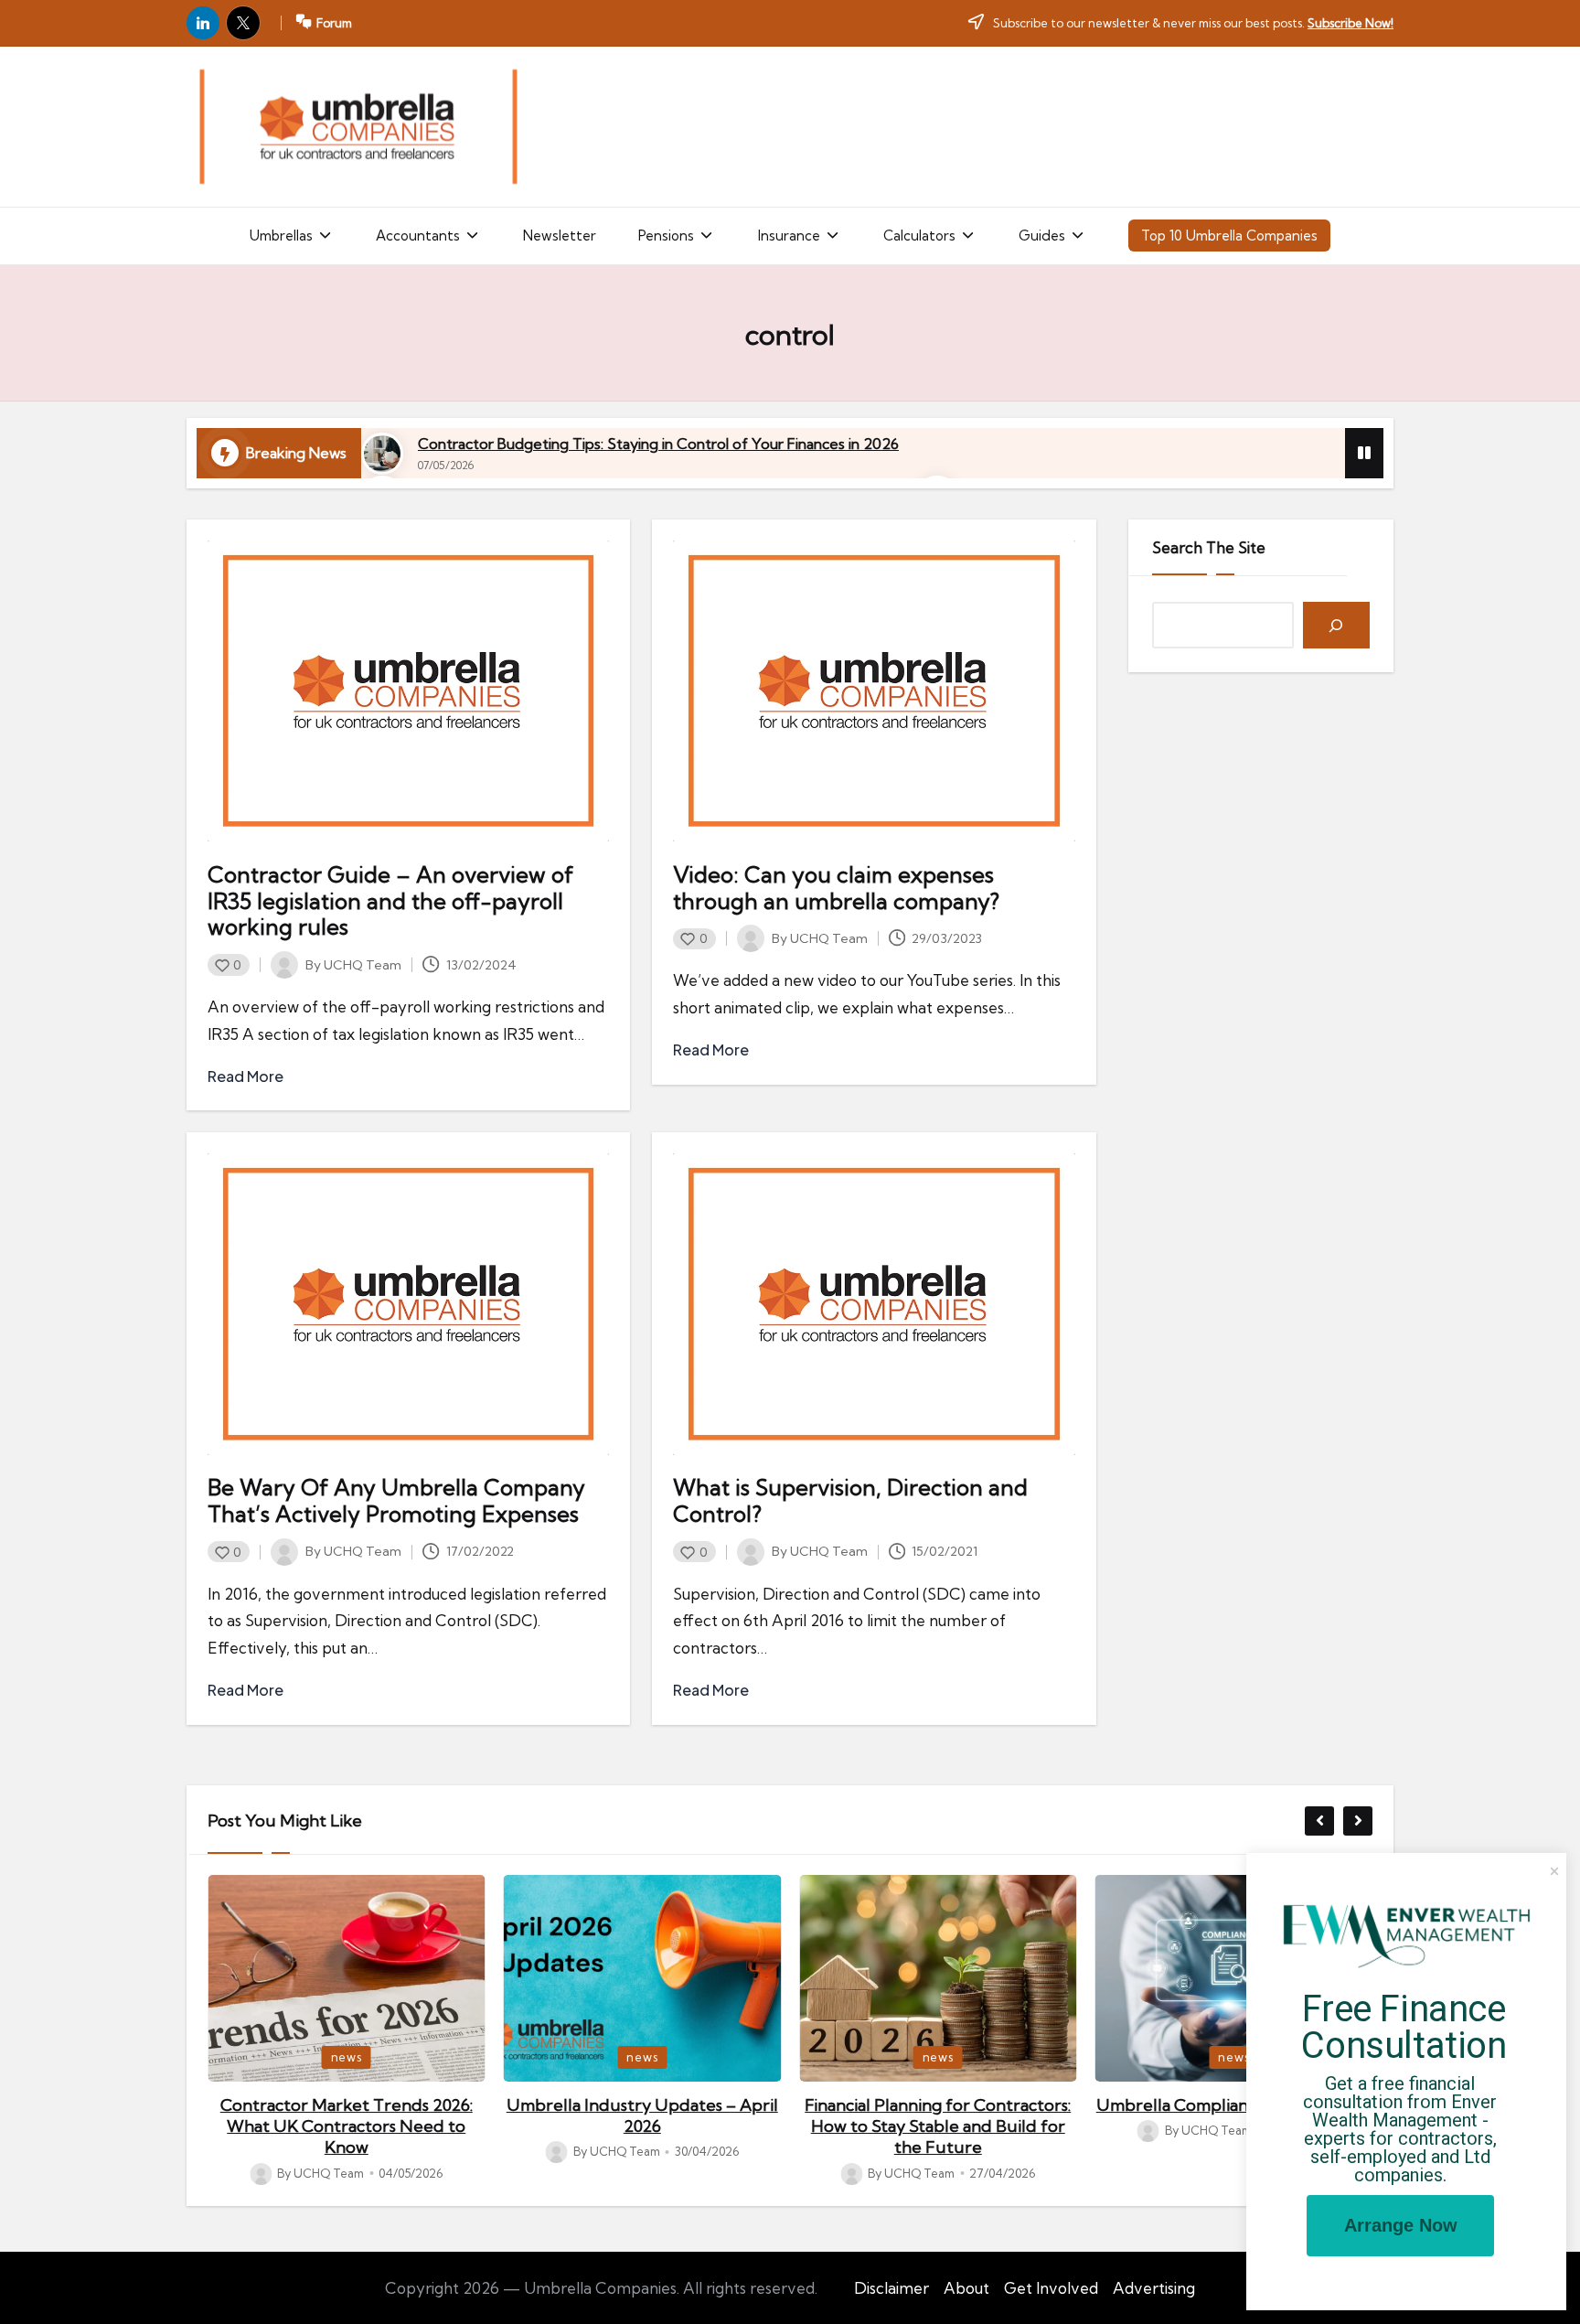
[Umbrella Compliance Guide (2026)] (938, 1978)
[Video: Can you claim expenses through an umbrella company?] (874, 691)
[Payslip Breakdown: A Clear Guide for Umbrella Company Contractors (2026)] (1234, 1978)
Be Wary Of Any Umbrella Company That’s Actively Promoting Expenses (396, 1500)
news (347, 2057)
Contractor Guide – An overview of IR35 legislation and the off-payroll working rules (390, 901)
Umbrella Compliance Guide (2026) (938, 2105)
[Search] (1336, 625)
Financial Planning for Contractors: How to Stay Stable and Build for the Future (642, 2126)
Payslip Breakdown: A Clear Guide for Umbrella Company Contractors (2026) (1234, 2126)
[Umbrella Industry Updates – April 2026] (347, 1978)
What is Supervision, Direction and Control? (850, 1500)
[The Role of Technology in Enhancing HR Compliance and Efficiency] (358, 127)
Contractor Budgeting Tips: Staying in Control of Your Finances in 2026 (658, 444)
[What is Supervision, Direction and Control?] (874, 1304)
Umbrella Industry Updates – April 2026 (346, 2115)
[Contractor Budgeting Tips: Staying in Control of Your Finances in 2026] (382, 454)
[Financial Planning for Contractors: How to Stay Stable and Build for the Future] (643, 1978)
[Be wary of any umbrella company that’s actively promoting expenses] (408, 1304)
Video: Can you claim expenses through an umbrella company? (836, 888)
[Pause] (1364, 453)
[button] (292, 236)
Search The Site (1209, 547)
